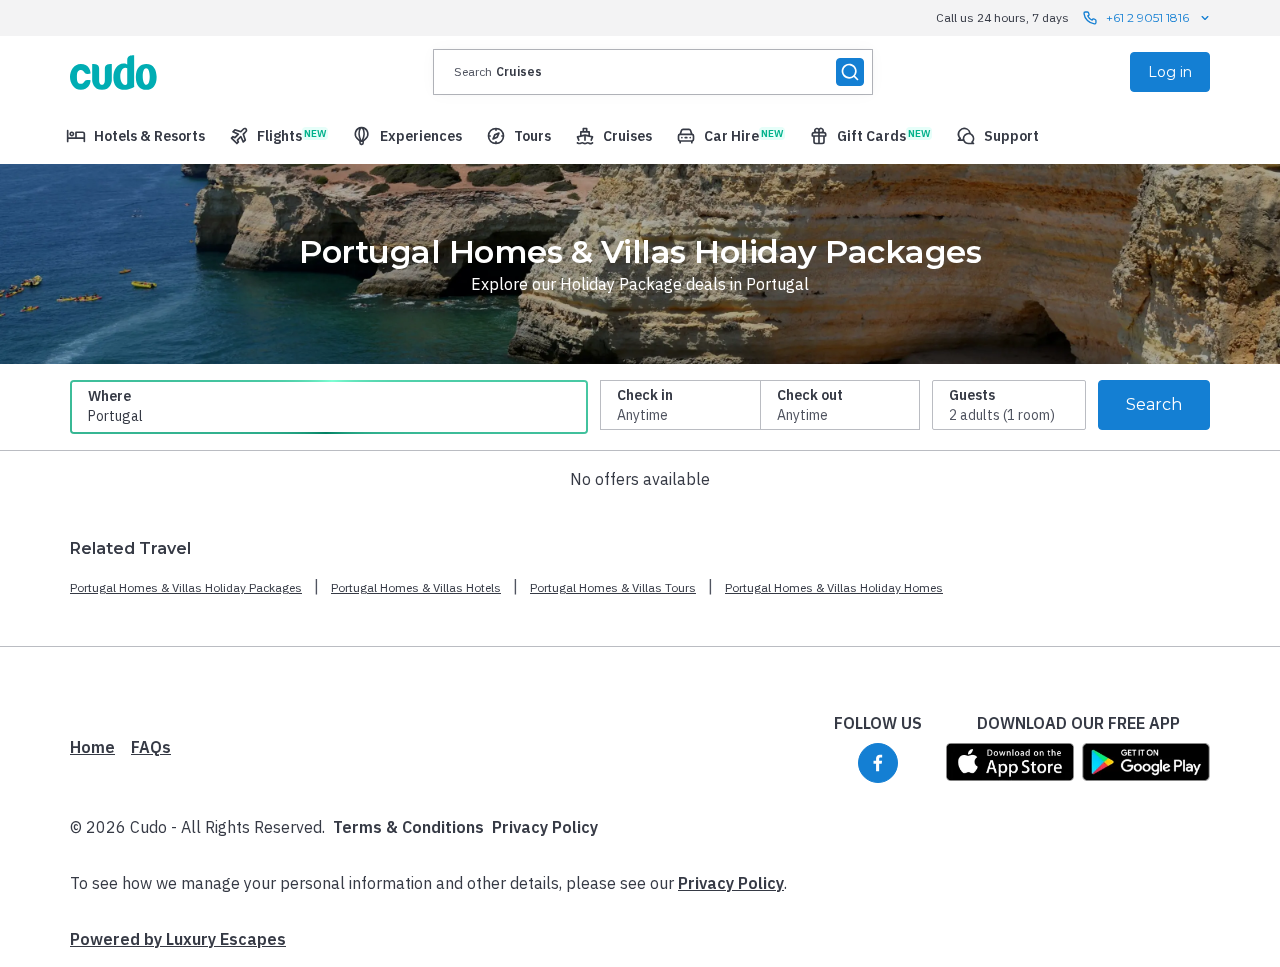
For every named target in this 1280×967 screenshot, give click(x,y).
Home (92, 747)
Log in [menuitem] (1170, 72)
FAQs (151, 747)
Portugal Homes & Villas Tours (613, 587)
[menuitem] (135, 136)
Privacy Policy (545, 827)
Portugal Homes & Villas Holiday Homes (834, 587)
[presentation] (653, 72)
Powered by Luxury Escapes (178, 939)
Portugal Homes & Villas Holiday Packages (186, 587)
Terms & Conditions (408, 827)
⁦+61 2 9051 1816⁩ (1147, 17)
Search (1154, 404)
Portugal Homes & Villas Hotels (416, 587)
